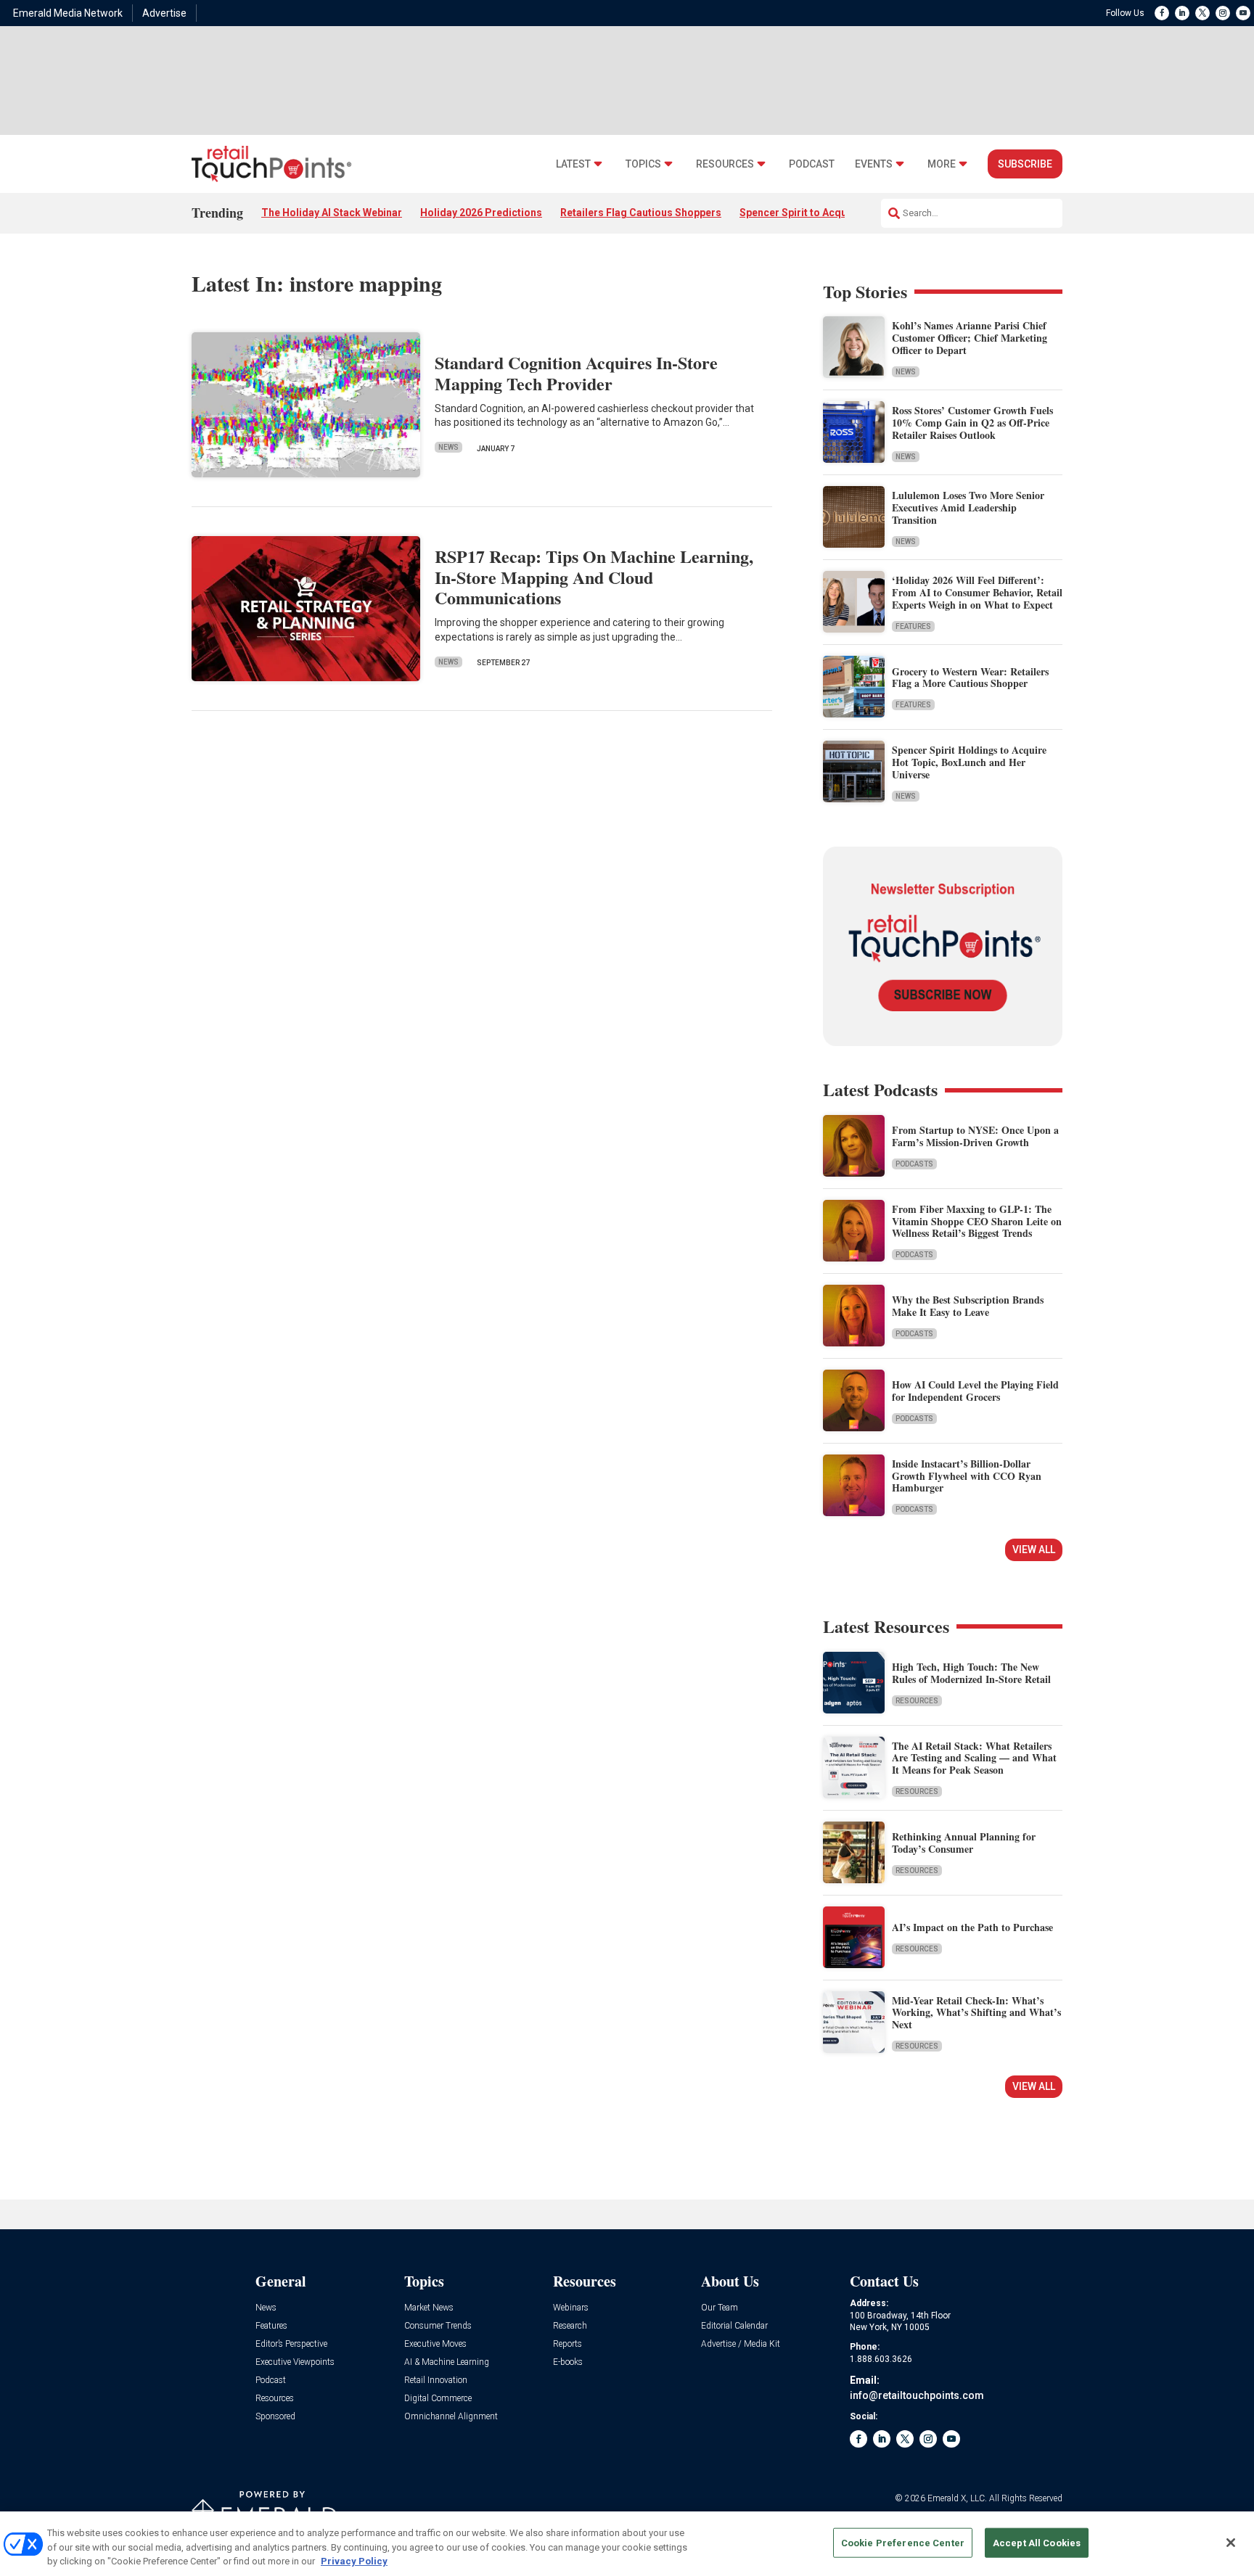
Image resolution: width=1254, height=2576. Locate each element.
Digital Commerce (438, 2399)
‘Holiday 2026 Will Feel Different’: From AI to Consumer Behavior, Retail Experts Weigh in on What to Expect (977, 592)
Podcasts (914, 1164)
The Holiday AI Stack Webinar (332, 213)
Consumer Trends (438, 2326)
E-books (568, 2362)
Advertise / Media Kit (741, 2344)
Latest (573, 164)
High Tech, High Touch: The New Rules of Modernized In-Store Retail (971, 1673)
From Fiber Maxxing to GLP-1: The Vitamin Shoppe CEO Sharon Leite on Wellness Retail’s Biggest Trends (977, 1221)
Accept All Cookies (1037, 2542)
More (942, 164)
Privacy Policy (354, 2561)
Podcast (812, 164)
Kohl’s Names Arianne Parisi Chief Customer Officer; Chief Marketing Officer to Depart (970, 338)
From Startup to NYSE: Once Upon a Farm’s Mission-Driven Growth (975, 1136)
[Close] (1231, 2543)
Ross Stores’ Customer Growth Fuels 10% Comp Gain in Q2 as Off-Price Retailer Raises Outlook (972, 423)
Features (913, 626)
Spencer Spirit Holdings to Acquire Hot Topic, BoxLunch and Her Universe (969, 762)
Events (874, 164)
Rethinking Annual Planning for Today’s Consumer (964, 1843)
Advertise (164, 13)
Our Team (720, 2308)
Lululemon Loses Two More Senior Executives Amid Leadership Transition (968, 507)
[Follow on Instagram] (1223, 13)
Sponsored (275, 2417)
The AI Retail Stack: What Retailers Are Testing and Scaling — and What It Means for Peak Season (974, 1758)
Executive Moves (435, 2344)
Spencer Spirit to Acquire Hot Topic (824, 213)
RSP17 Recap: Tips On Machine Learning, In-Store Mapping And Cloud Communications (594, 577)
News (448, 447)
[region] (627, 2544)
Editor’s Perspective (291, 2344)
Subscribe (1025, 164)
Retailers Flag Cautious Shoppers (641, 213)
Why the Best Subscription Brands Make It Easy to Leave (968, 1306)
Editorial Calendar (734, 2326)
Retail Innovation (436, 2380)
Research (570, 2326)
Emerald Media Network (68, 13)
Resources (725, 164)
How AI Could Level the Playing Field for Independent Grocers (975, 1391)
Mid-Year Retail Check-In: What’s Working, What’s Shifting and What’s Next (976, 2013)
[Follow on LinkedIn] (1182, 13)
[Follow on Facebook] (1162, 13)
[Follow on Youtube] (1243, 13)
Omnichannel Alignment (451, 2417)
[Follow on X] (1202, 13)
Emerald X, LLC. (957, 2498)
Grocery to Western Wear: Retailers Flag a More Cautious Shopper (970, 678)
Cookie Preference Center (903, 2542)
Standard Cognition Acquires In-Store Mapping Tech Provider (576, 373)
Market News (429, 2308)
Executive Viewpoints (295, 2362)
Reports (567, 2344)
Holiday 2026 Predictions (481, 213)
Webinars (571, 2308)
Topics (643, 164)
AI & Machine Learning (447, 2362)
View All (1034, 1550)
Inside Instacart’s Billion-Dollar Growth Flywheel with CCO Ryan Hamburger (967, 1476)
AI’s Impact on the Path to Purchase (972, 1927)
